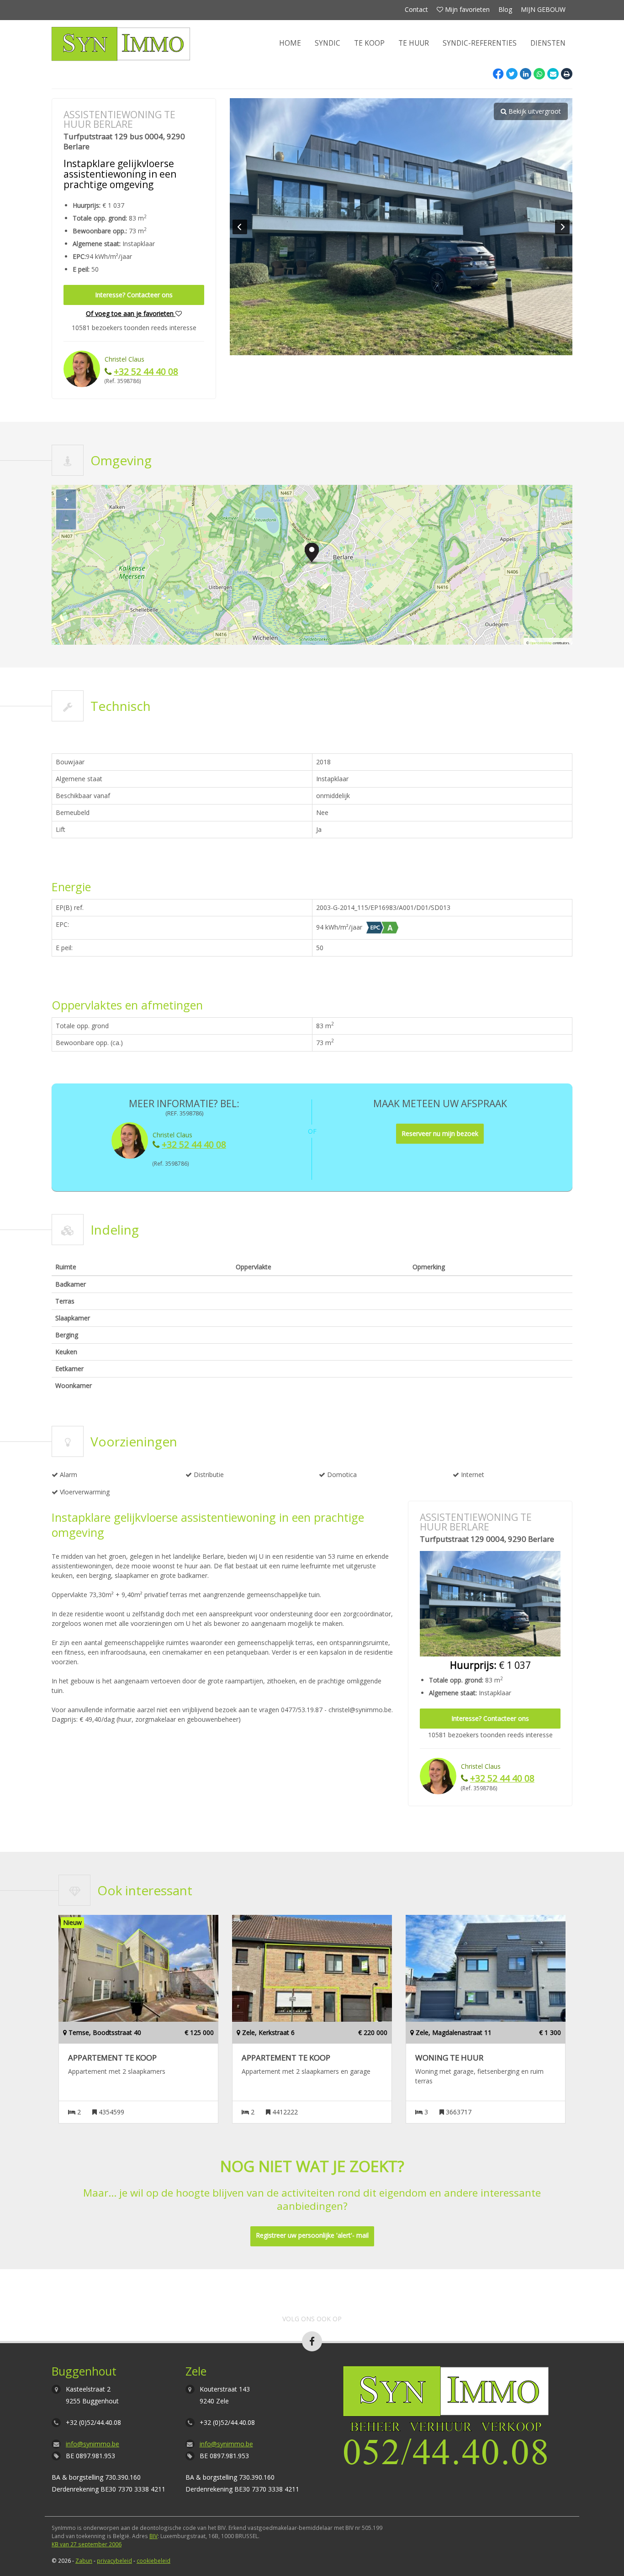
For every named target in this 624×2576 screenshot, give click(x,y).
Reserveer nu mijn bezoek (440, 1133)
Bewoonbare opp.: (100, 231)
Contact (416, 9)
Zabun (84, 2560)
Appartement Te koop (112, 2058)
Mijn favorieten (466, 9)
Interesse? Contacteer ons (134, 295)
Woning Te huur (449, 2058)
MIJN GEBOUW (543, 9)
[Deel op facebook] (498, 74)
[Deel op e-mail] (553, 74)
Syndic (328, 43)
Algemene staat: (97, 244)
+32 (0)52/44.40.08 (93, 2422)
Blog (505, 9)
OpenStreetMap (541, 643)
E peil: (81, 269)
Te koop (369, 43)
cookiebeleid (153, 2560)
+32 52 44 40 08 (146, 371)
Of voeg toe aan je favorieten (131, 313)
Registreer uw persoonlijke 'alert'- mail (312, 2235)
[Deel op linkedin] (526, 74)
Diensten (548, 43)
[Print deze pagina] (567, 74)
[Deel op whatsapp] (539, 74)
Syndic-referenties (480, 43)
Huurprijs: (87, 205)
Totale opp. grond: (100, 218)
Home (290, 43)
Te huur (414, 43)
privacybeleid (114, 2560)
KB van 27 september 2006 (87, 2544)
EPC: (79, 257)
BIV (153, 2536)
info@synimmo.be (93, 2444)
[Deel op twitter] (512, 74)
